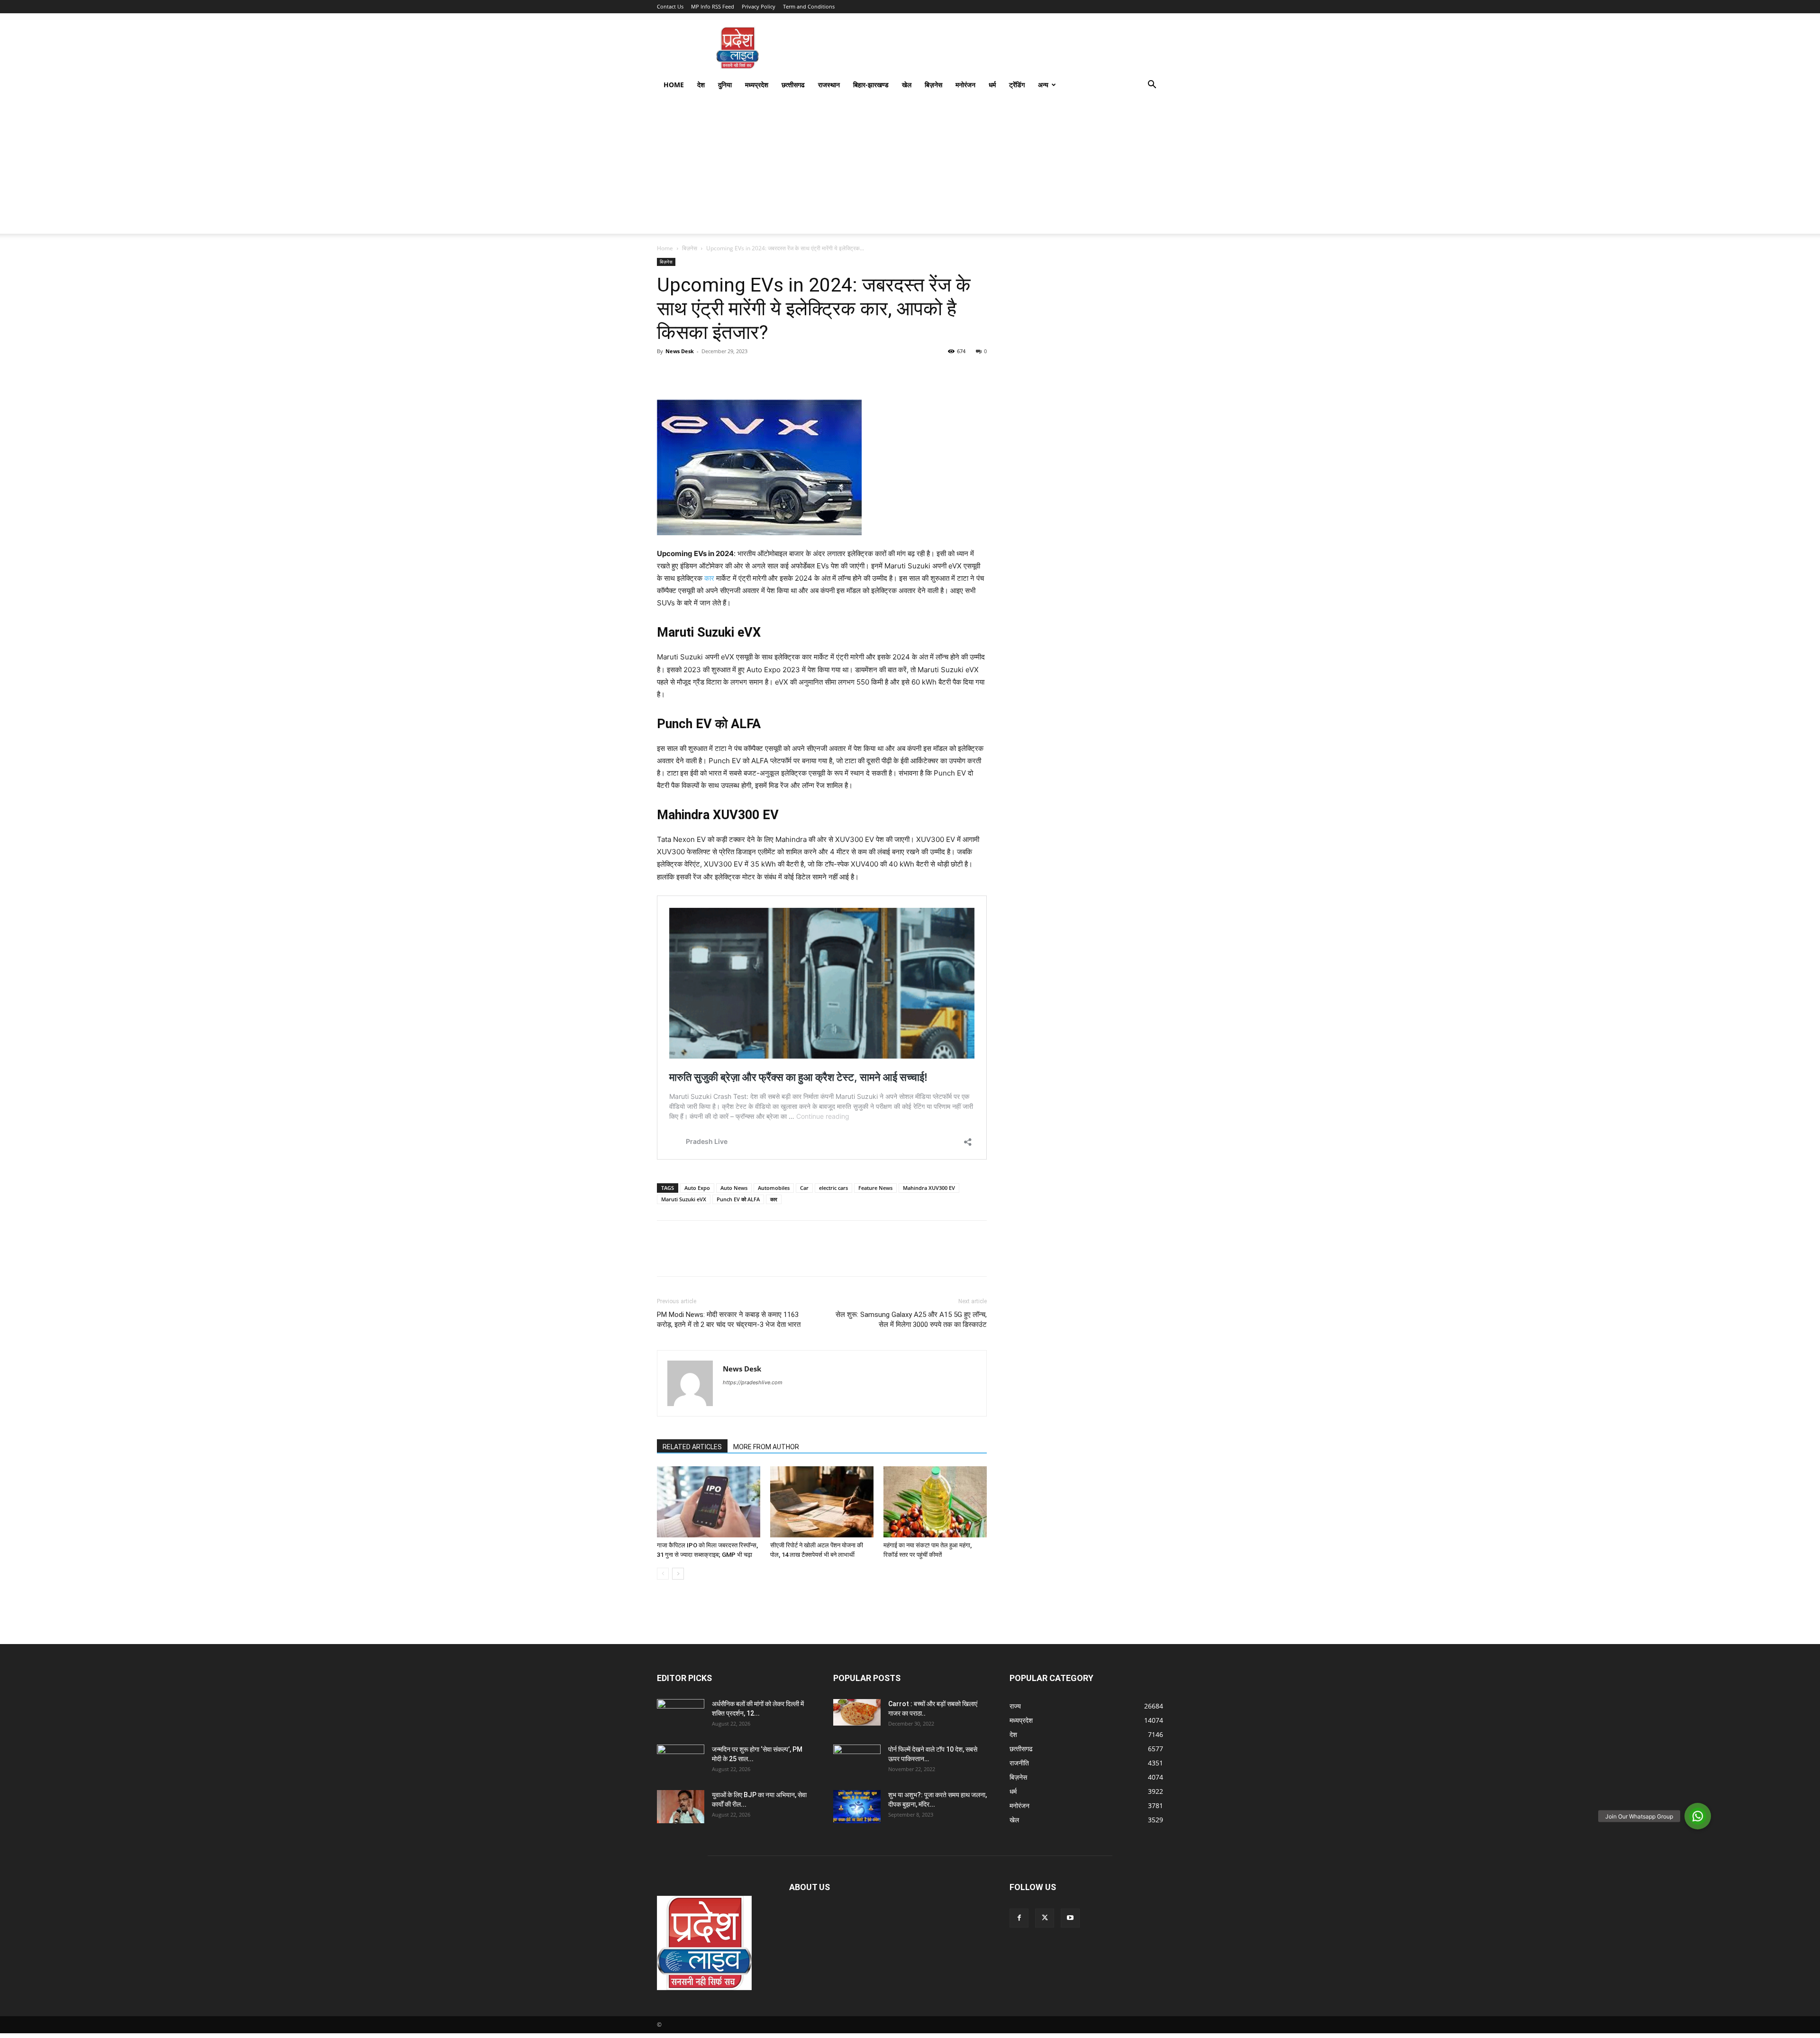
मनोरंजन (965, 85)
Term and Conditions (809, 6)
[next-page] (678, 1574)
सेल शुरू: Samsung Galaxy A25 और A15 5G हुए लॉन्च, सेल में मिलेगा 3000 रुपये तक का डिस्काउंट (911, 1320)
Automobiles (774, 1188)
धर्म (992, 85)
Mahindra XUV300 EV (929, 1188)
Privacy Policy (759, 6)
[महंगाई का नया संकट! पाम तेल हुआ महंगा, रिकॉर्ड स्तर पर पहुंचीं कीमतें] (935, 1502)
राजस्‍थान (829, 85)
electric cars (833, 1188)
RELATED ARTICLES (692, 1447)
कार (709, 578)
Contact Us (670, 6)
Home (674, 85)
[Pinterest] (710, 373)
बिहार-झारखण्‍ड (871, 85)
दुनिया (725, 85)
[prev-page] (663, 1574)
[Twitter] (688, 373)
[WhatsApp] (732, 373)
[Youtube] (1070, 1918)
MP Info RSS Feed (713, 6)
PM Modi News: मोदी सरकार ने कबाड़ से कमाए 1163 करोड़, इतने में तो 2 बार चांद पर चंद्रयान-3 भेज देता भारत (729, 1320)
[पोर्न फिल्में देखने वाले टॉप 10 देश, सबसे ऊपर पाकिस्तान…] (857, 1758)
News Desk (680, 351)
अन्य (1043, 85)
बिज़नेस (933, 85)
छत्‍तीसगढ (793, 85)
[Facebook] (666, 373)
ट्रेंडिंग (1017, 85)
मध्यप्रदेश (757, 85)
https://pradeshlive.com (753, 1382)
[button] (1152, 86)
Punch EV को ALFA (738, 1199)
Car (804, 1188)
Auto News (734, 1188)
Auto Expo (697, 1188)
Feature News (875, 1188)
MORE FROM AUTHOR (766, 1447)
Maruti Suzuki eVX (684, 1199)
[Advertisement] (910, 167)
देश (701, 85)
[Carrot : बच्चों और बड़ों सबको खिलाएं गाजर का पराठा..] (857, 1712)
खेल (907, 85)
